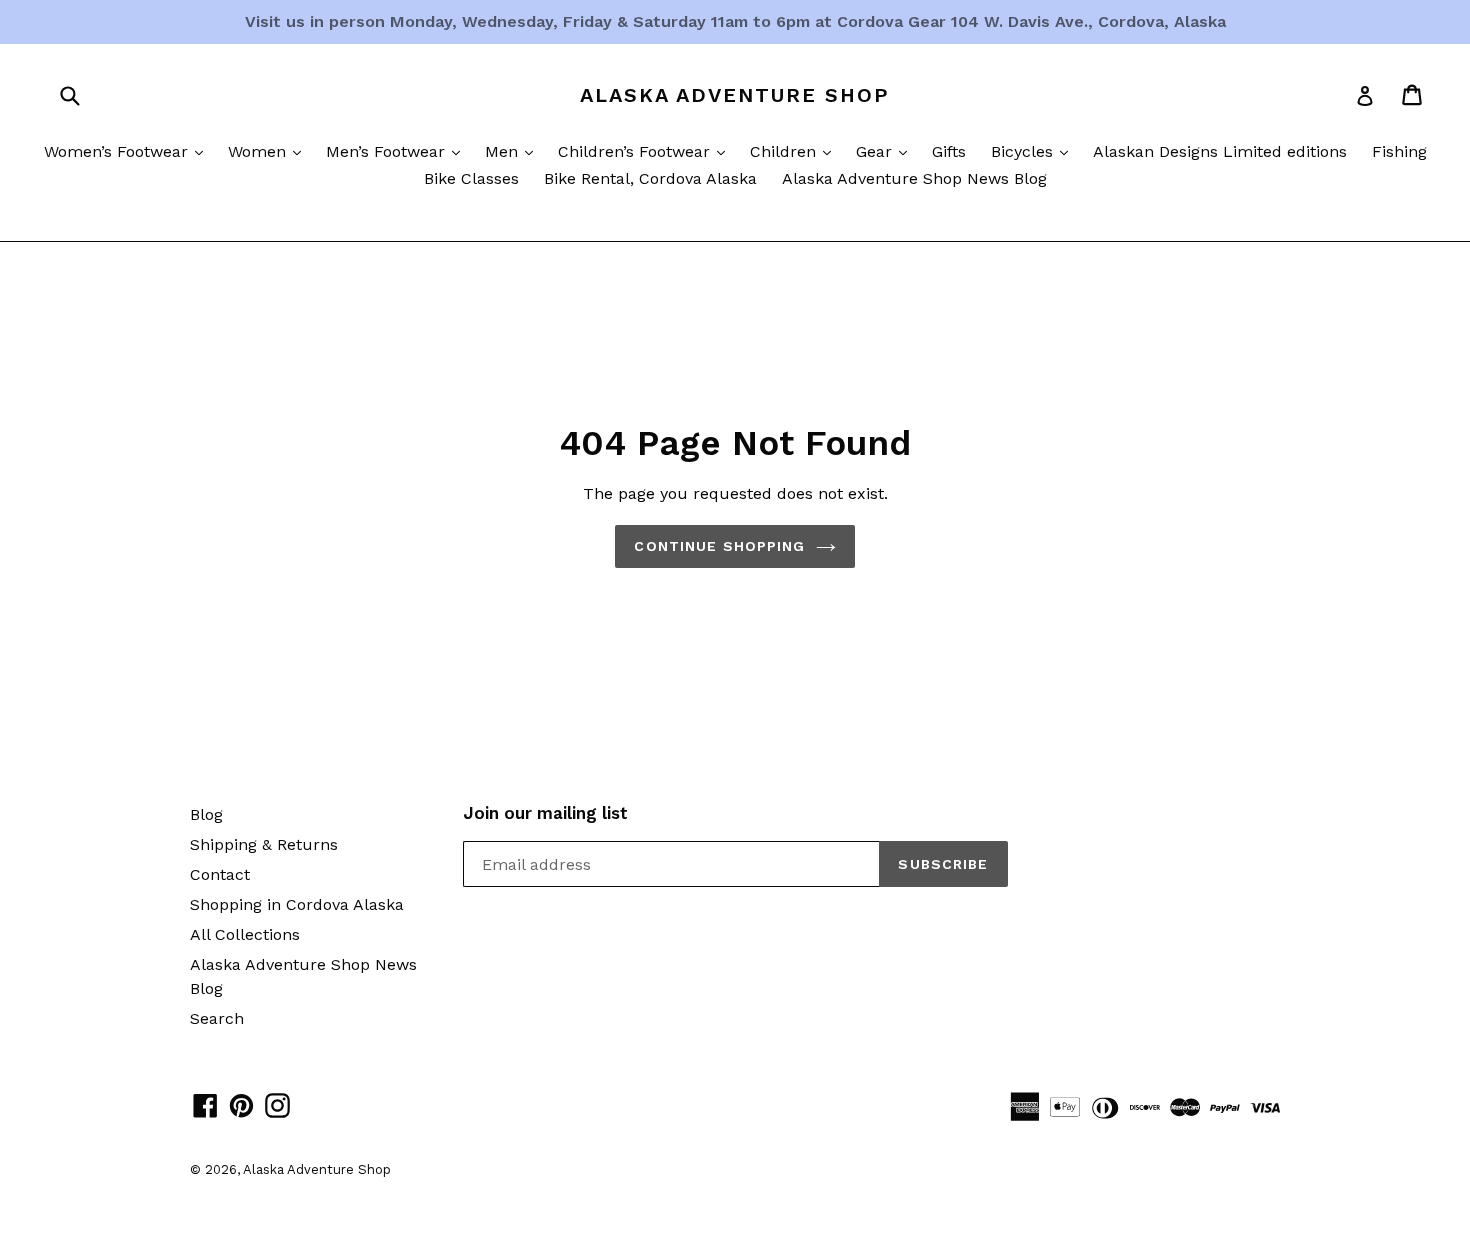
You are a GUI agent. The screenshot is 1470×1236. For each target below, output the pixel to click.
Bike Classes (471, 178)
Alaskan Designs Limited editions (1220, 151)
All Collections (245, 934)
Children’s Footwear (646, 151)
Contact (220, 874)
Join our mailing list (545, 813)
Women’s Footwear (128, 151)
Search (217, 1018)
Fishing (1399, 151)
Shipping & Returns (264, 844)
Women (269, 151)
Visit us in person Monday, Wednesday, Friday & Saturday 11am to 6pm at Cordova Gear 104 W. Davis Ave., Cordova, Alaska (735, 21)
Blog (206, 814)
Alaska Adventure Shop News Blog (914, 178)
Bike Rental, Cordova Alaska (650, 178)
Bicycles (1034, 151)
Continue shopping (719, 546)
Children (795, 151)
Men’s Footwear (398, 151)
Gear (886, 151)
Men (514, 151)
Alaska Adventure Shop (735, 95)
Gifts (949, 151)
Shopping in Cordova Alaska (297, 904)
